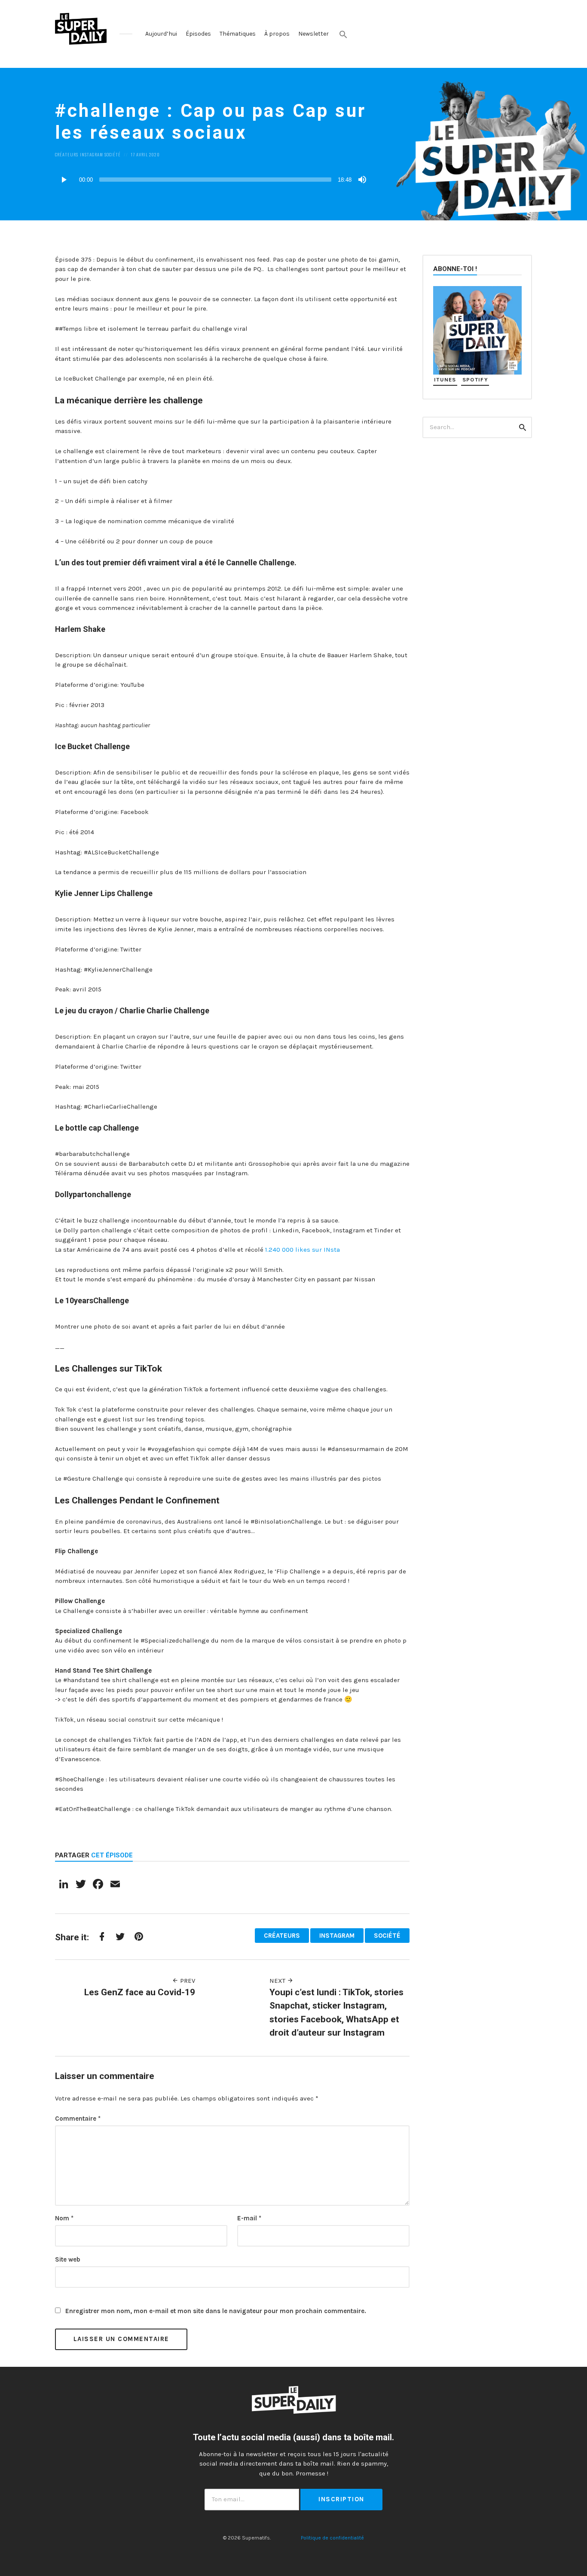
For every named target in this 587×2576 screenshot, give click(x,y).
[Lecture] (64, 180)
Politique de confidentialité (332, 2538)
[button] (343, 34)
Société (113, 154)
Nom (64, 2218)
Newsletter (313, 34)
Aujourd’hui (161, 34)
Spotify (475, 380)
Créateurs (67, 154)
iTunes (445, 380)
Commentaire (78, 2119)
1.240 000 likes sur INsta (303, 1250)
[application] (212, 180)
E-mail (249, 2218)
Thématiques (238, 34)
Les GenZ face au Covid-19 (140, 1992)
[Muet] (362, 180)
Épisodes (198, 34)
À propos (277, 34)
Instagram (92, 154)
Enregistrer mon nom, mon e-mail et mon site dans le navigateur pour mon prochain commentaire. (216, 2311)
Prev (187, 1981)
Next (278, 1981)
